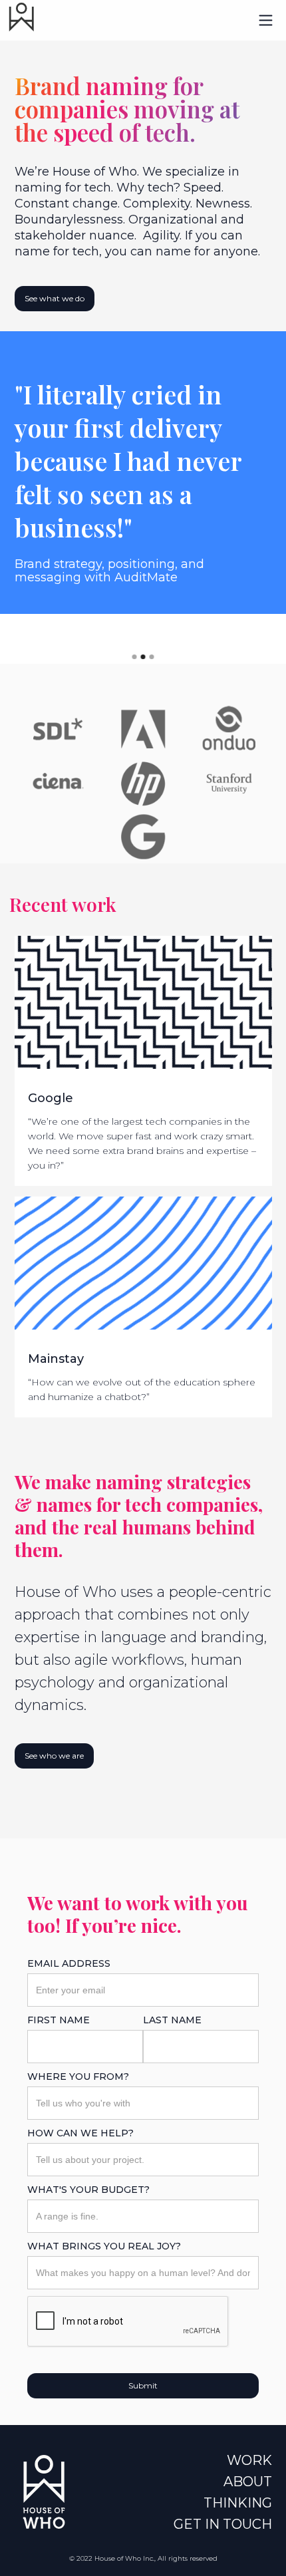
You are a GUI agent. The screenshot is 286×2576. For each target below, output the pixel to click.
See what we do (55, 298)
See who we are (54, 1756)
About (248, 2482)
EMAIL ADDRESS (69, 1963)
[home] (18, 17)
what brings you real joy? (104, 2246)
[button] (266, 20)
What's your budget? (88, 2190)
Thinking (238, 2503)
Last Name (172, 2020)
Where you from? (78, 2076)
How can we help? (80, 2133)
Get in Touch (223, 2524)
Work (249, 2460)
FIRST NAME (59, 2020)
